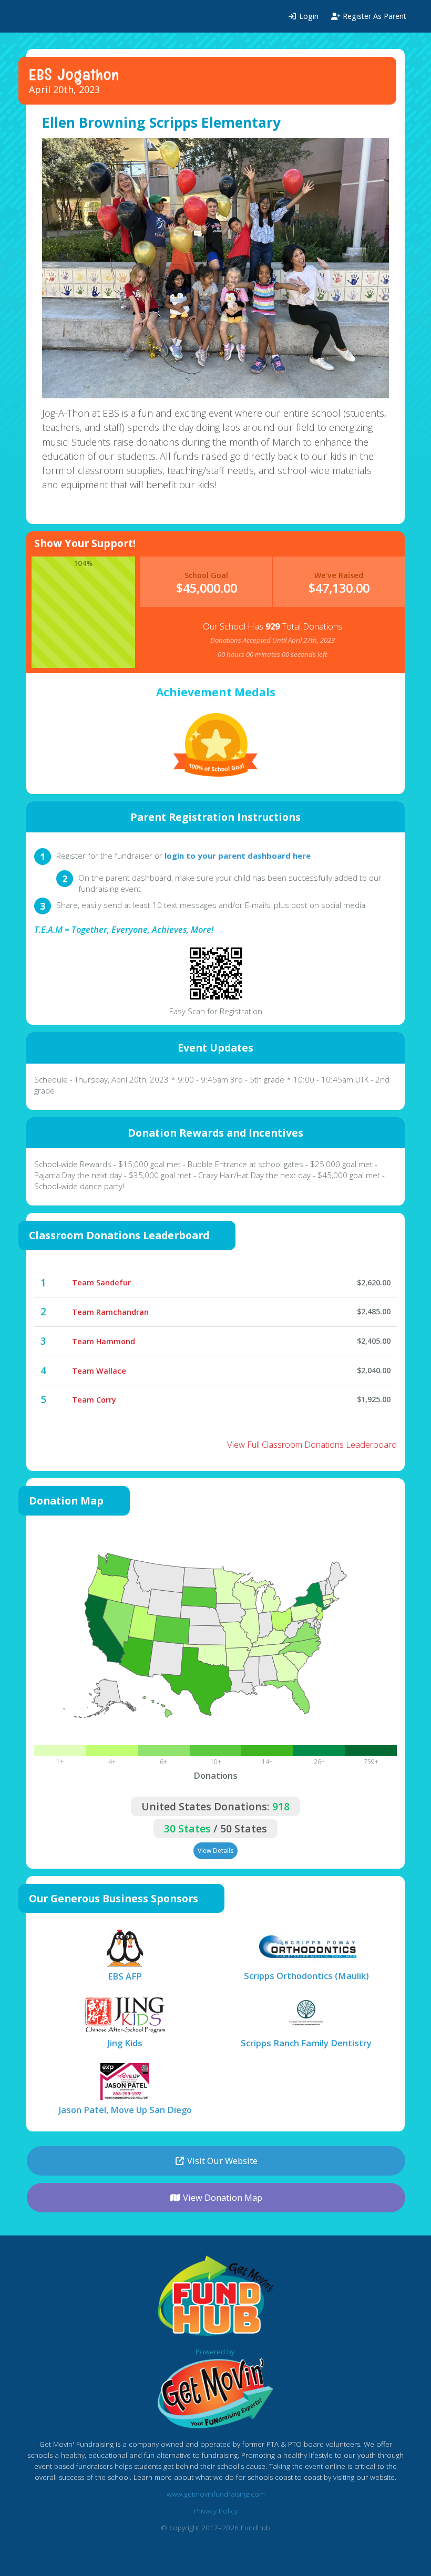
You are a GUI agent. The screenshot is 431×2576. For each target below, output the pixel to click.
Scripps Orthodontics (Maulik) (306, 1976)
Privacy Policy (216, 2511)
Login (308, 16)
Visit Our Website (221, 2161)
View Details (215, 1851)
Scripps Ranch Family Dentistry (306, 2043)
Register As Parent (373, 16)
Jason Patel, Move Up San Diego (125, 2110)
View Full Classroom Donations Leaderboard (312, 1444)
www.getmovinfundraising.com (216, 2494)
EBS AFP (125, 1976)
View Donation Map (222, 2197)
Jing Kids (125, 2043)
